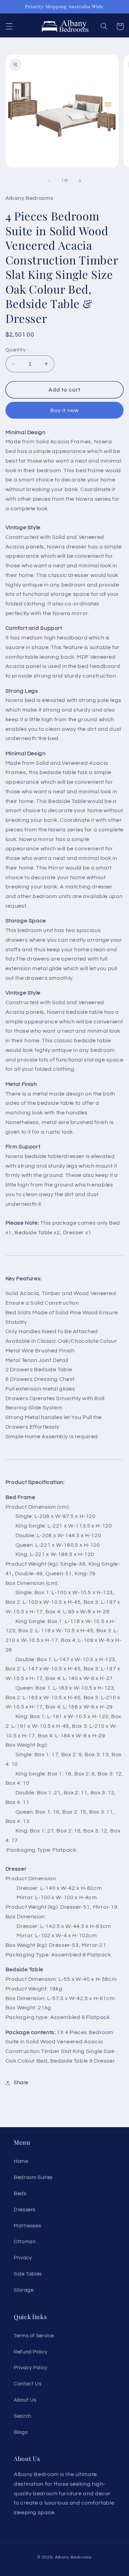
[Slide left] (49, 181)
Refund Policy (30, 2352)
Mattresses (27, 2226)
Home (21, 2161)
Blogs (21, 2432)
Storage (24, 2290)
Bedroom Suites (33, 2177)
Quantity (15, 350)
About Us (25, 2400)
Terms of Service (34, 2336)
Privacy (23, 2258)
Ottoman (25, 2242)
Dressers (25, 2210)
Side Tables (28, 2274)
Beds (20, 2194)
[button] (9, 26)
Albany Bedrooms (73, 2557)
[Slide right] (80, 181)
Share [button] (21, 2083)
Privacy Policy (31, 2368)
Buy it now (64, 410)
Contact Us (28, 2384)
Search (23, 2416)
